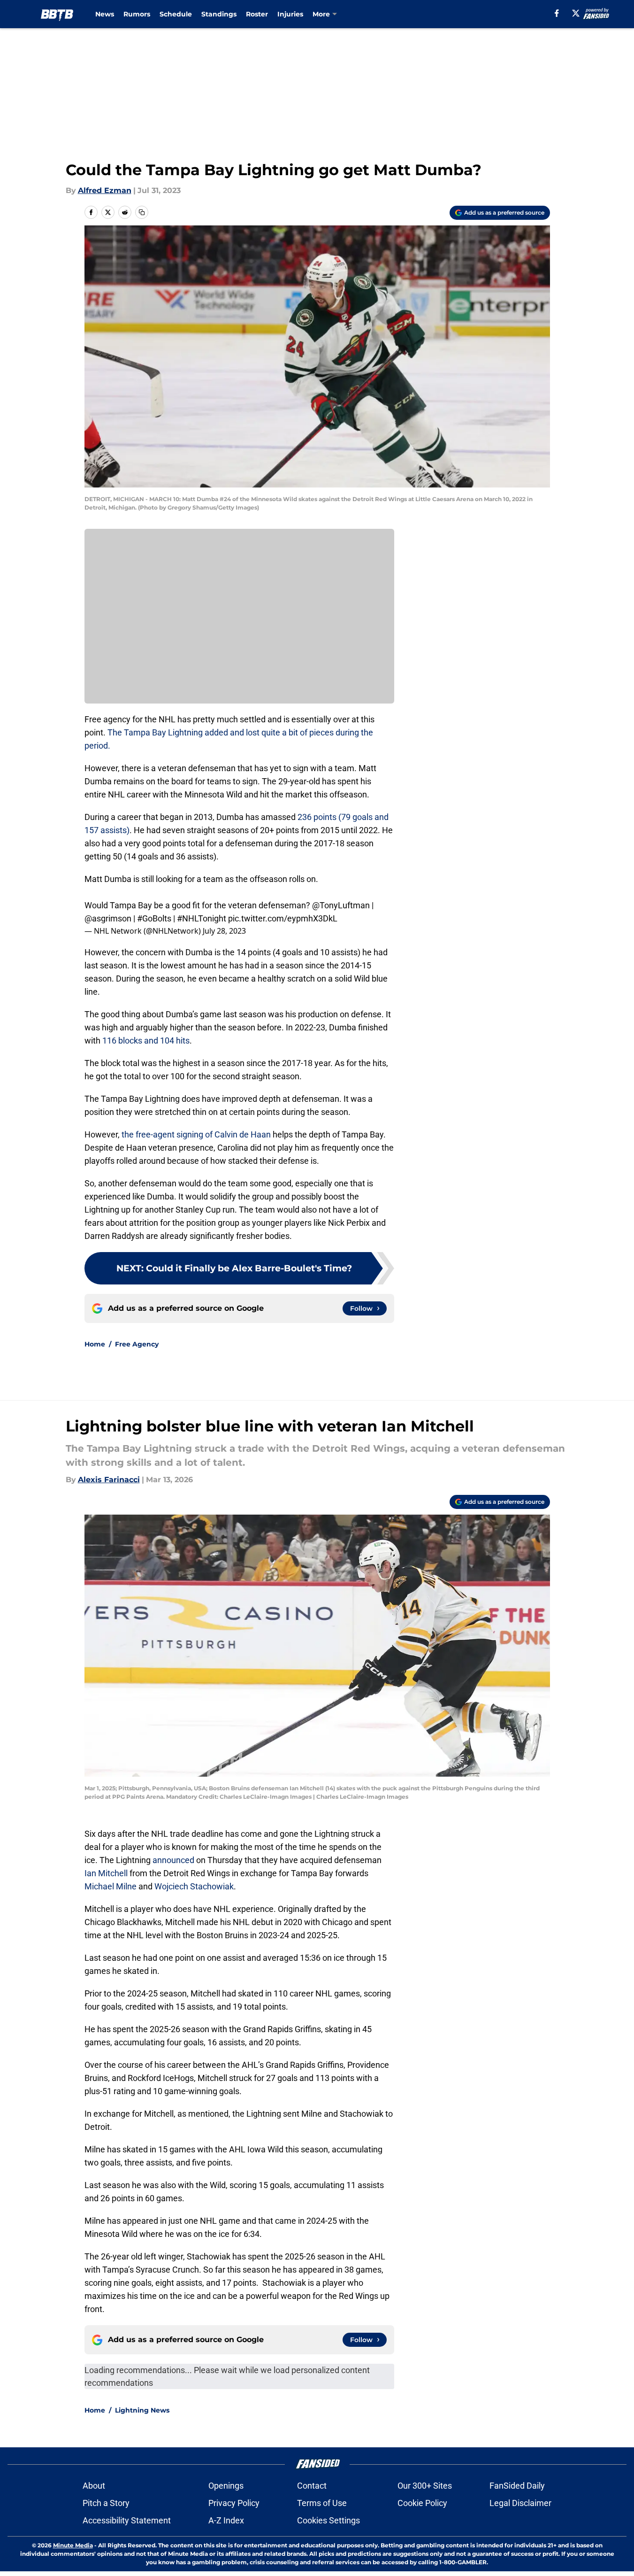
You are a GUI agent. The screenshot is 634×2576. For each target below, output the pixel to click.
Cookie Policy (422, 2503)
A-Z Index (226, 2520)
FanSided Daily (517, 2486)
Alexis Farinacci (109, 1480)
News (105, 14)
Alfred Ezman (105, 190)
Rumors (137, 14)
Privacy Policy (234, 2503)
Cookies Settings (328, 2520)
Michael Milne (111, 1886)
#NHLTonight (202, 918)
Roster (257, 14)
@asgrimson (108, 918)
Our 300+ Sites (425, 2486)
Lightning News (142, 2410)
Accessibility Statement (127, 2520)
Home (95, 1344)
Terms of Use (322, 2503)
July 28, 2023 (224, 931)
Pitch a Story (106, 2503)
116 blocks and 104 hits (146, 1040)
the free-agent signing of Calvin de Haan (196, 1134)
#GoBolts (154, 918)
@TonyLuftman (341, 905)
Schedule (176, 14)
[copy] (142, 212)
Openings (226, 2486)
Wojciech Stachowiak (194, 1886)
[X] (576, 13)
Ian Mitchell (106, 1873)
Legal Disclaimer (520, 2503)
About (94, 2486)
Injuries (290, 14)
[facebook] (557, 13)
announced (173, 1860)
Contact (312, 2486)
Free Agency (137, 1344)
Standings (219, 14)
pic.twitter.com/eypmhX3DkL (283, 918)
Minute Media (73, 2545)
